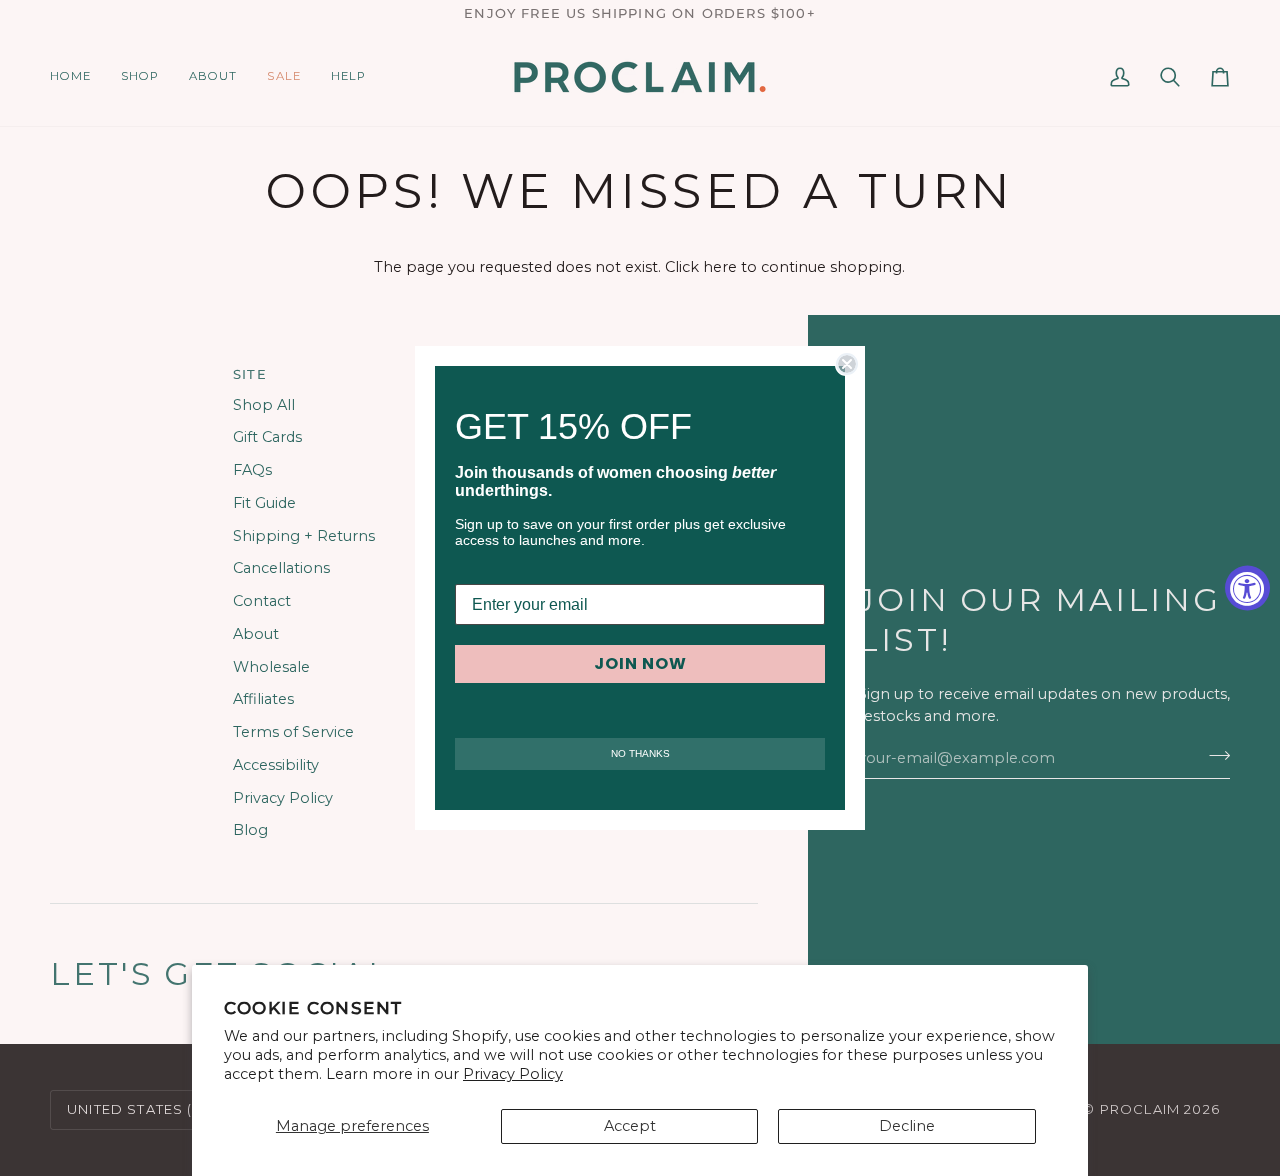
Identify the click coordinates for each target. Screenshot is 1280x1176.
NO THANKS (640, 753)
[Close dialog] (847, 364)
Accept (630, 1126)
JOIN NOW (640, 663)
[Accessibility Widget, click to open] (1247, 588)
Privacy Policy (513, 1074)
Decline (907, 1126)
